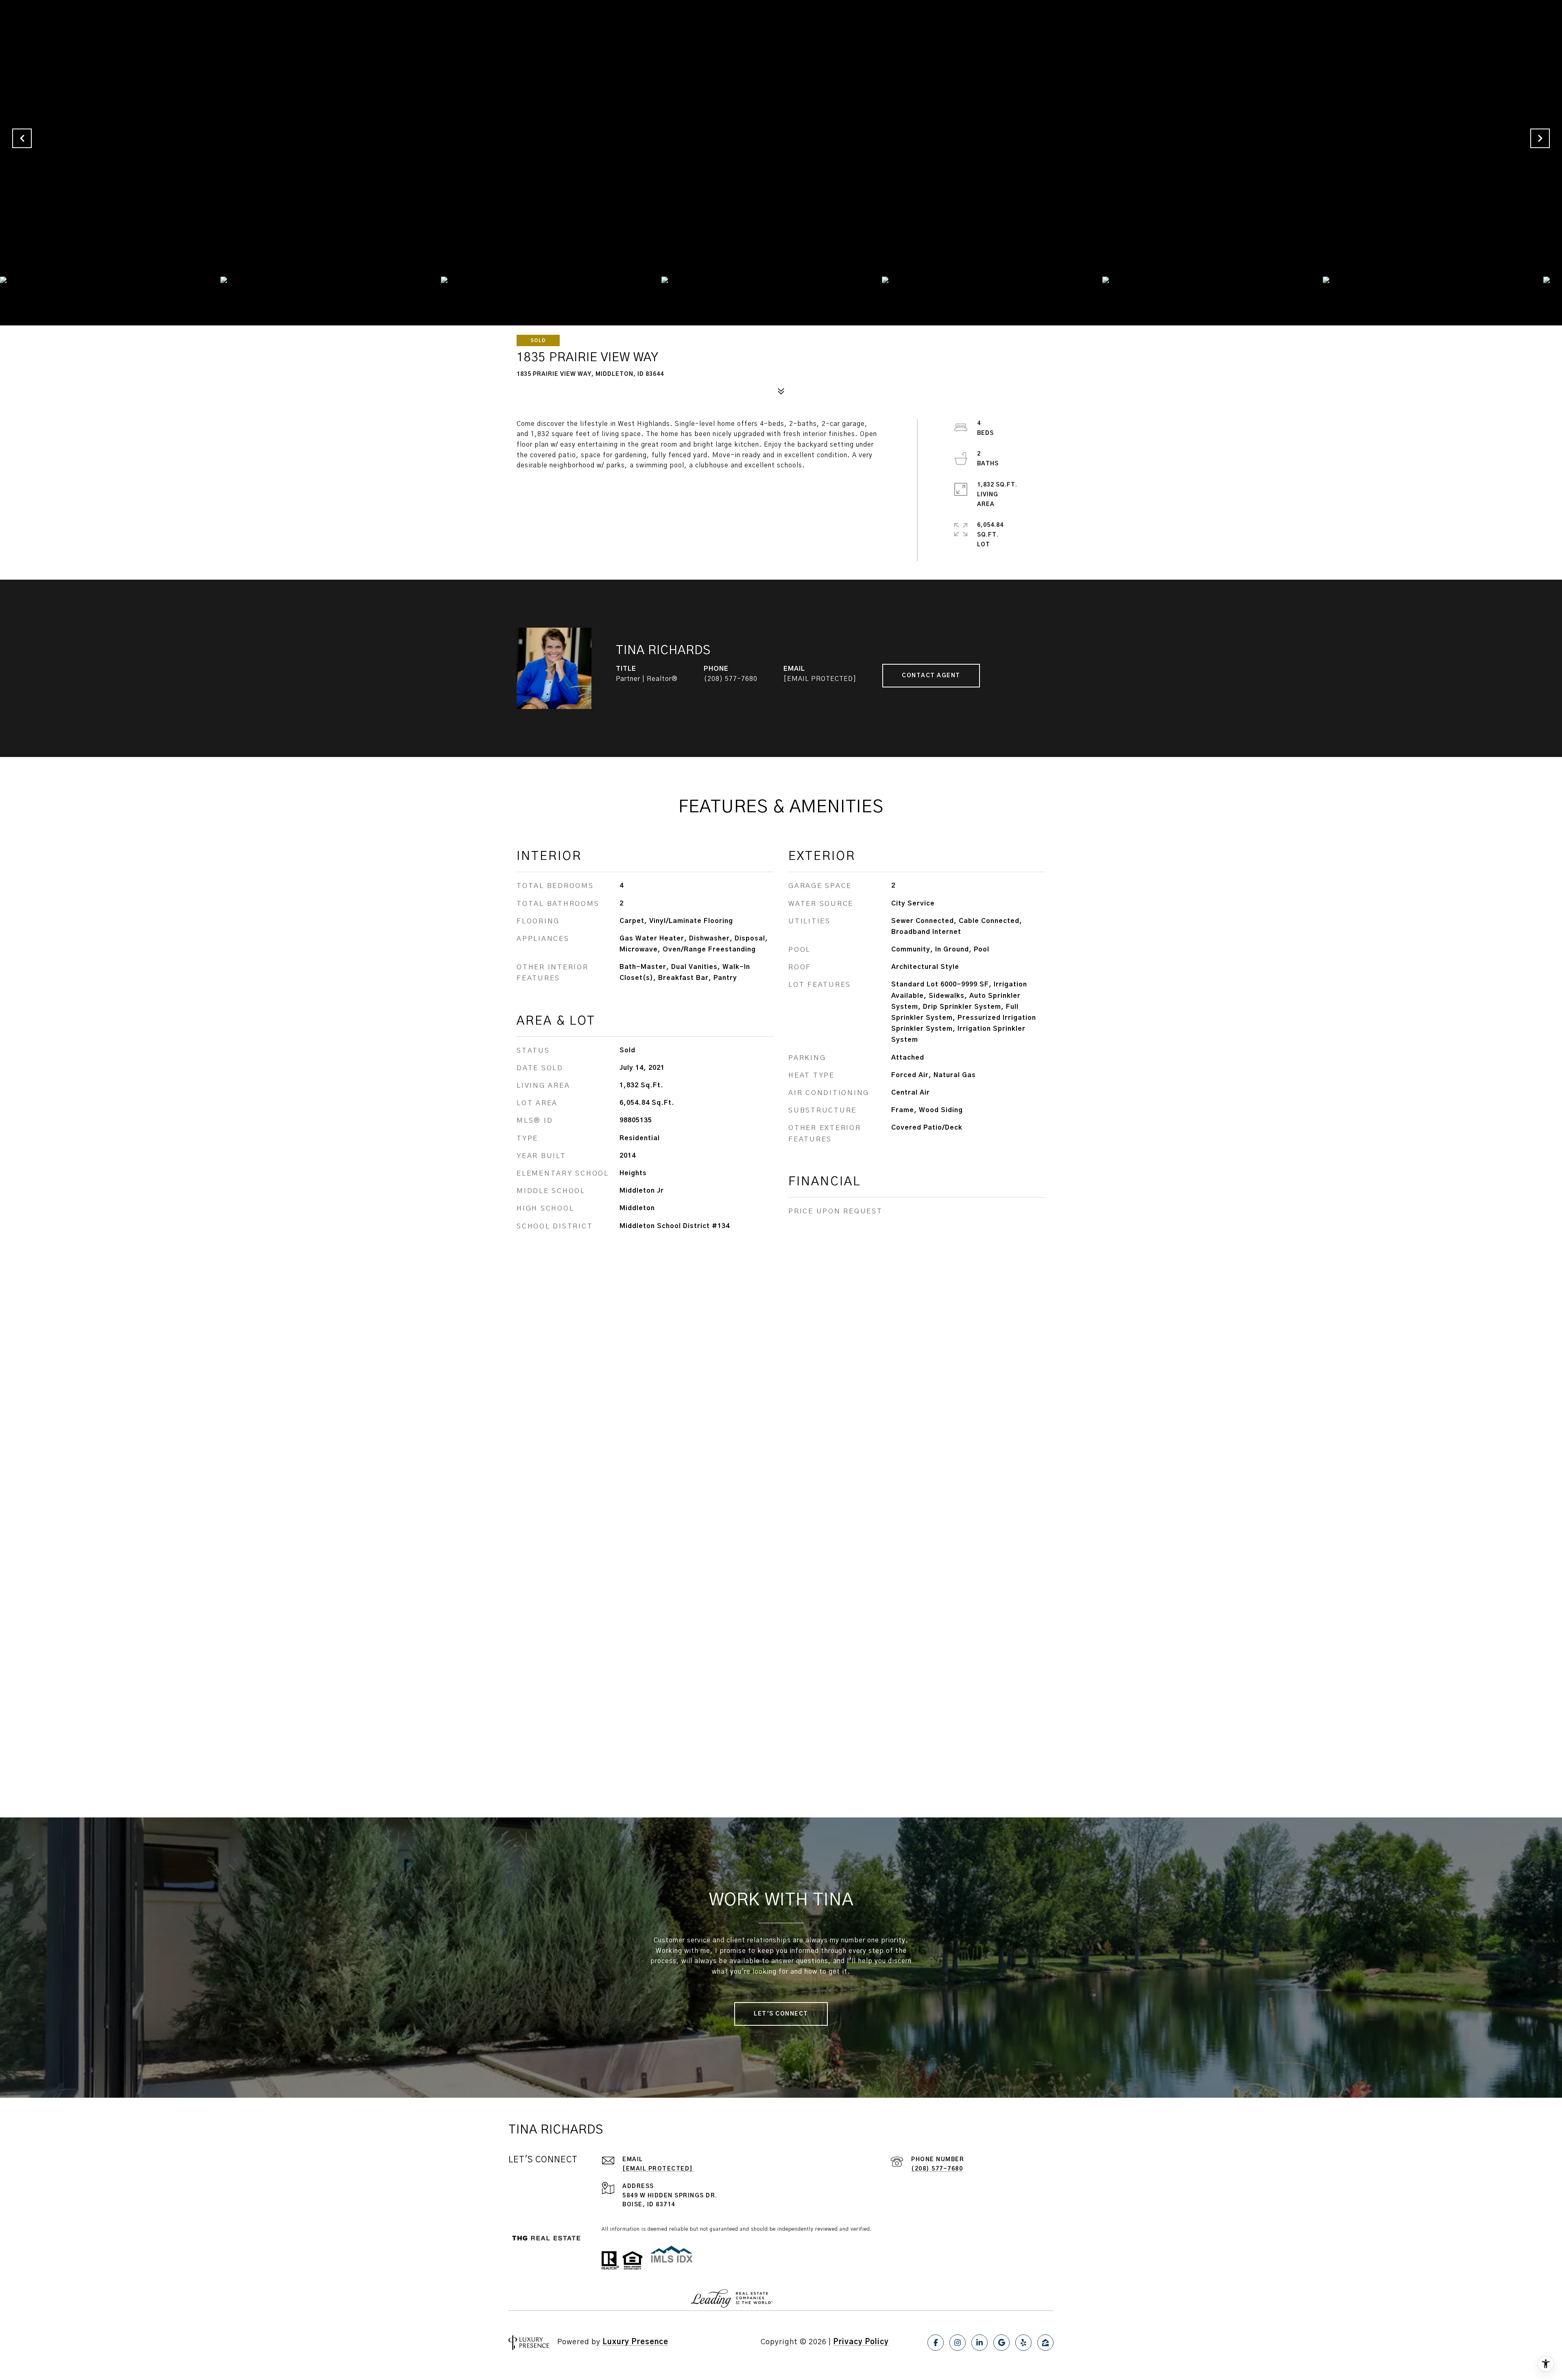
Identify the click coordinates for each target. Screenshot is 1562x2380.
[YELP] (1023, 2343)
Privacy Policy (861, 2342)
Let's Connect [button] (781, 2014)
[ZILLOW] (1045, 2343)
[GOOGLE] (1001, 2343)
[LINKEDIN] (980, 2343)
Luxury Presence (635, 2342)
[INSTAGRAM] (958, 2343)
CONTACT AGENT (931, 676)
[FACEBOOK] (936, 2343)
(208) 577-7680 (731, 679)
